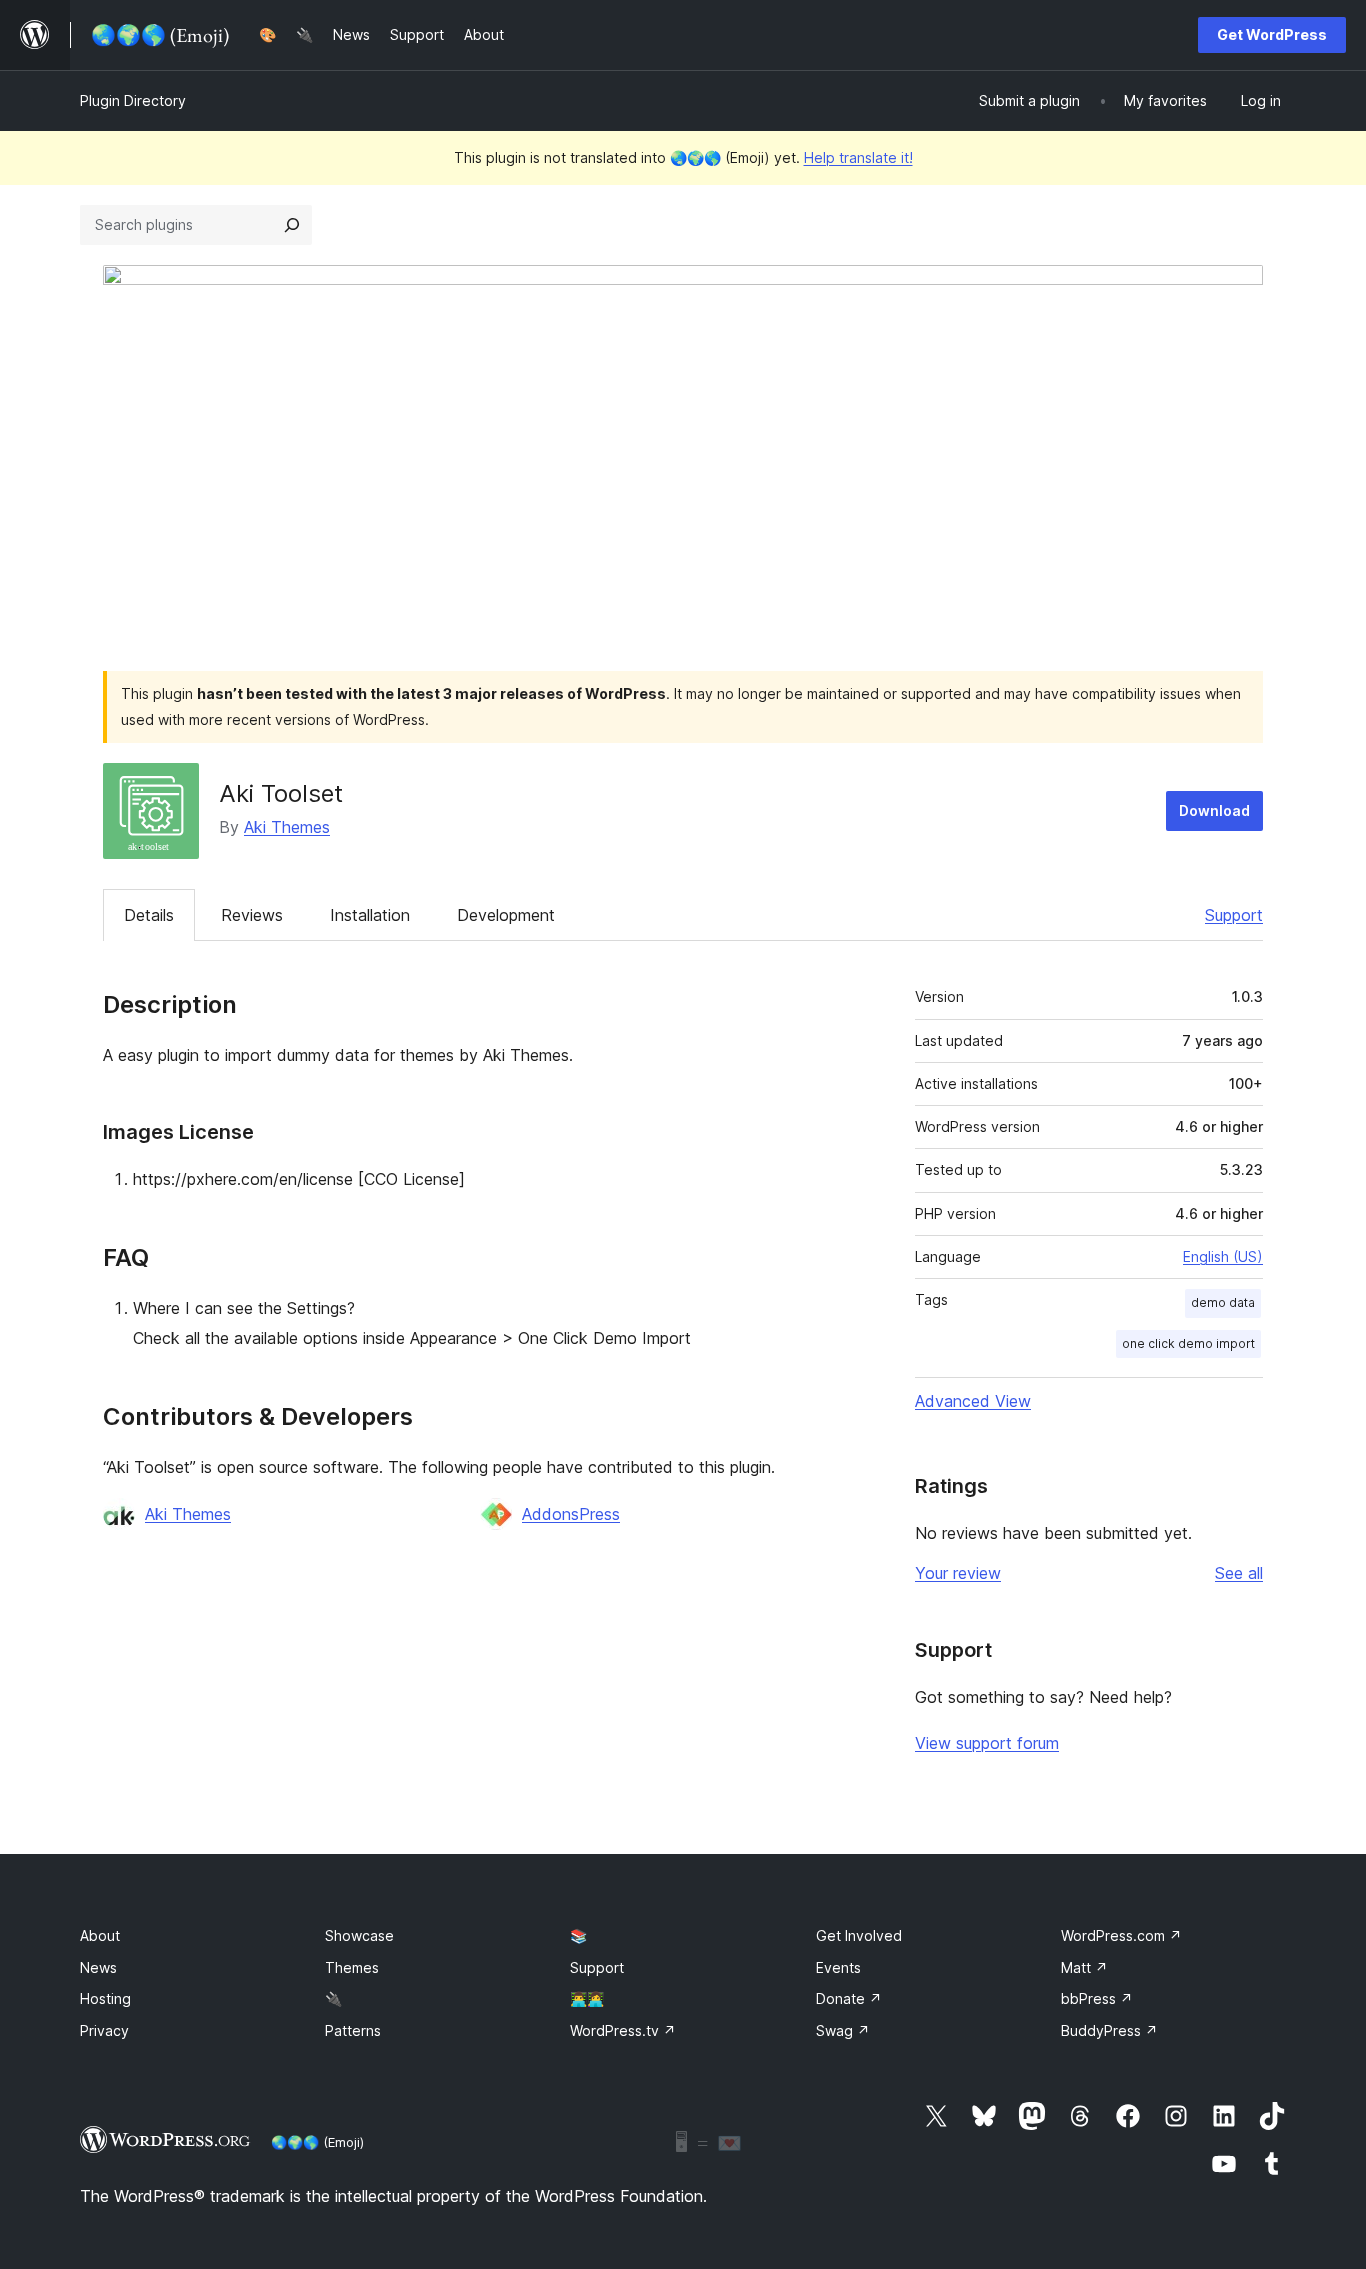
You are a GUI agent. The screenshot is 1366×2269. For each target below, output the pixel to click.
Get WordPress (1272, 34)
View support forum (987, 1743)
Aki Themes (287, 827)
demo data (1223, 1302)
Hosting (105, 1998)
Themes (352, 1967)
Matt (1084, 1967)
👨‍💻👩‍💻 (587, 1998)
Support (1234, 915)
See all (1239, 1573)
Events (838, 1967)
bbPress (1097, 1998)
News (98, 1967)
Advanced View (973, 1401)
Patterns (353, 2030)
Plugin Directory (133, 100)
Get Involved (859, 1935)
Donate (849, 1998)
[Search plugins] (292, 225)
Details (149, 915)
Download (1214, 810)
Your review (958, 1573)
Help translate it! (858, 157)
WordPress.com (1121, 1935)
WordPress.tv (623, 2030)
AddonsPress (571, 1514)
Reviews (252, 915)
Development (506, 915)
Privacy (104, 2030)
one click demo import (1188, 1343)
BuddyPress (1109, 2030)
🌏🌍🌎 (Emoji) (317, 2142)
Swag (843, 2030)
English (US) (1223, 1256)
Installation (370, 915)
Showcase (359, 1935)
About (100, 1935)
